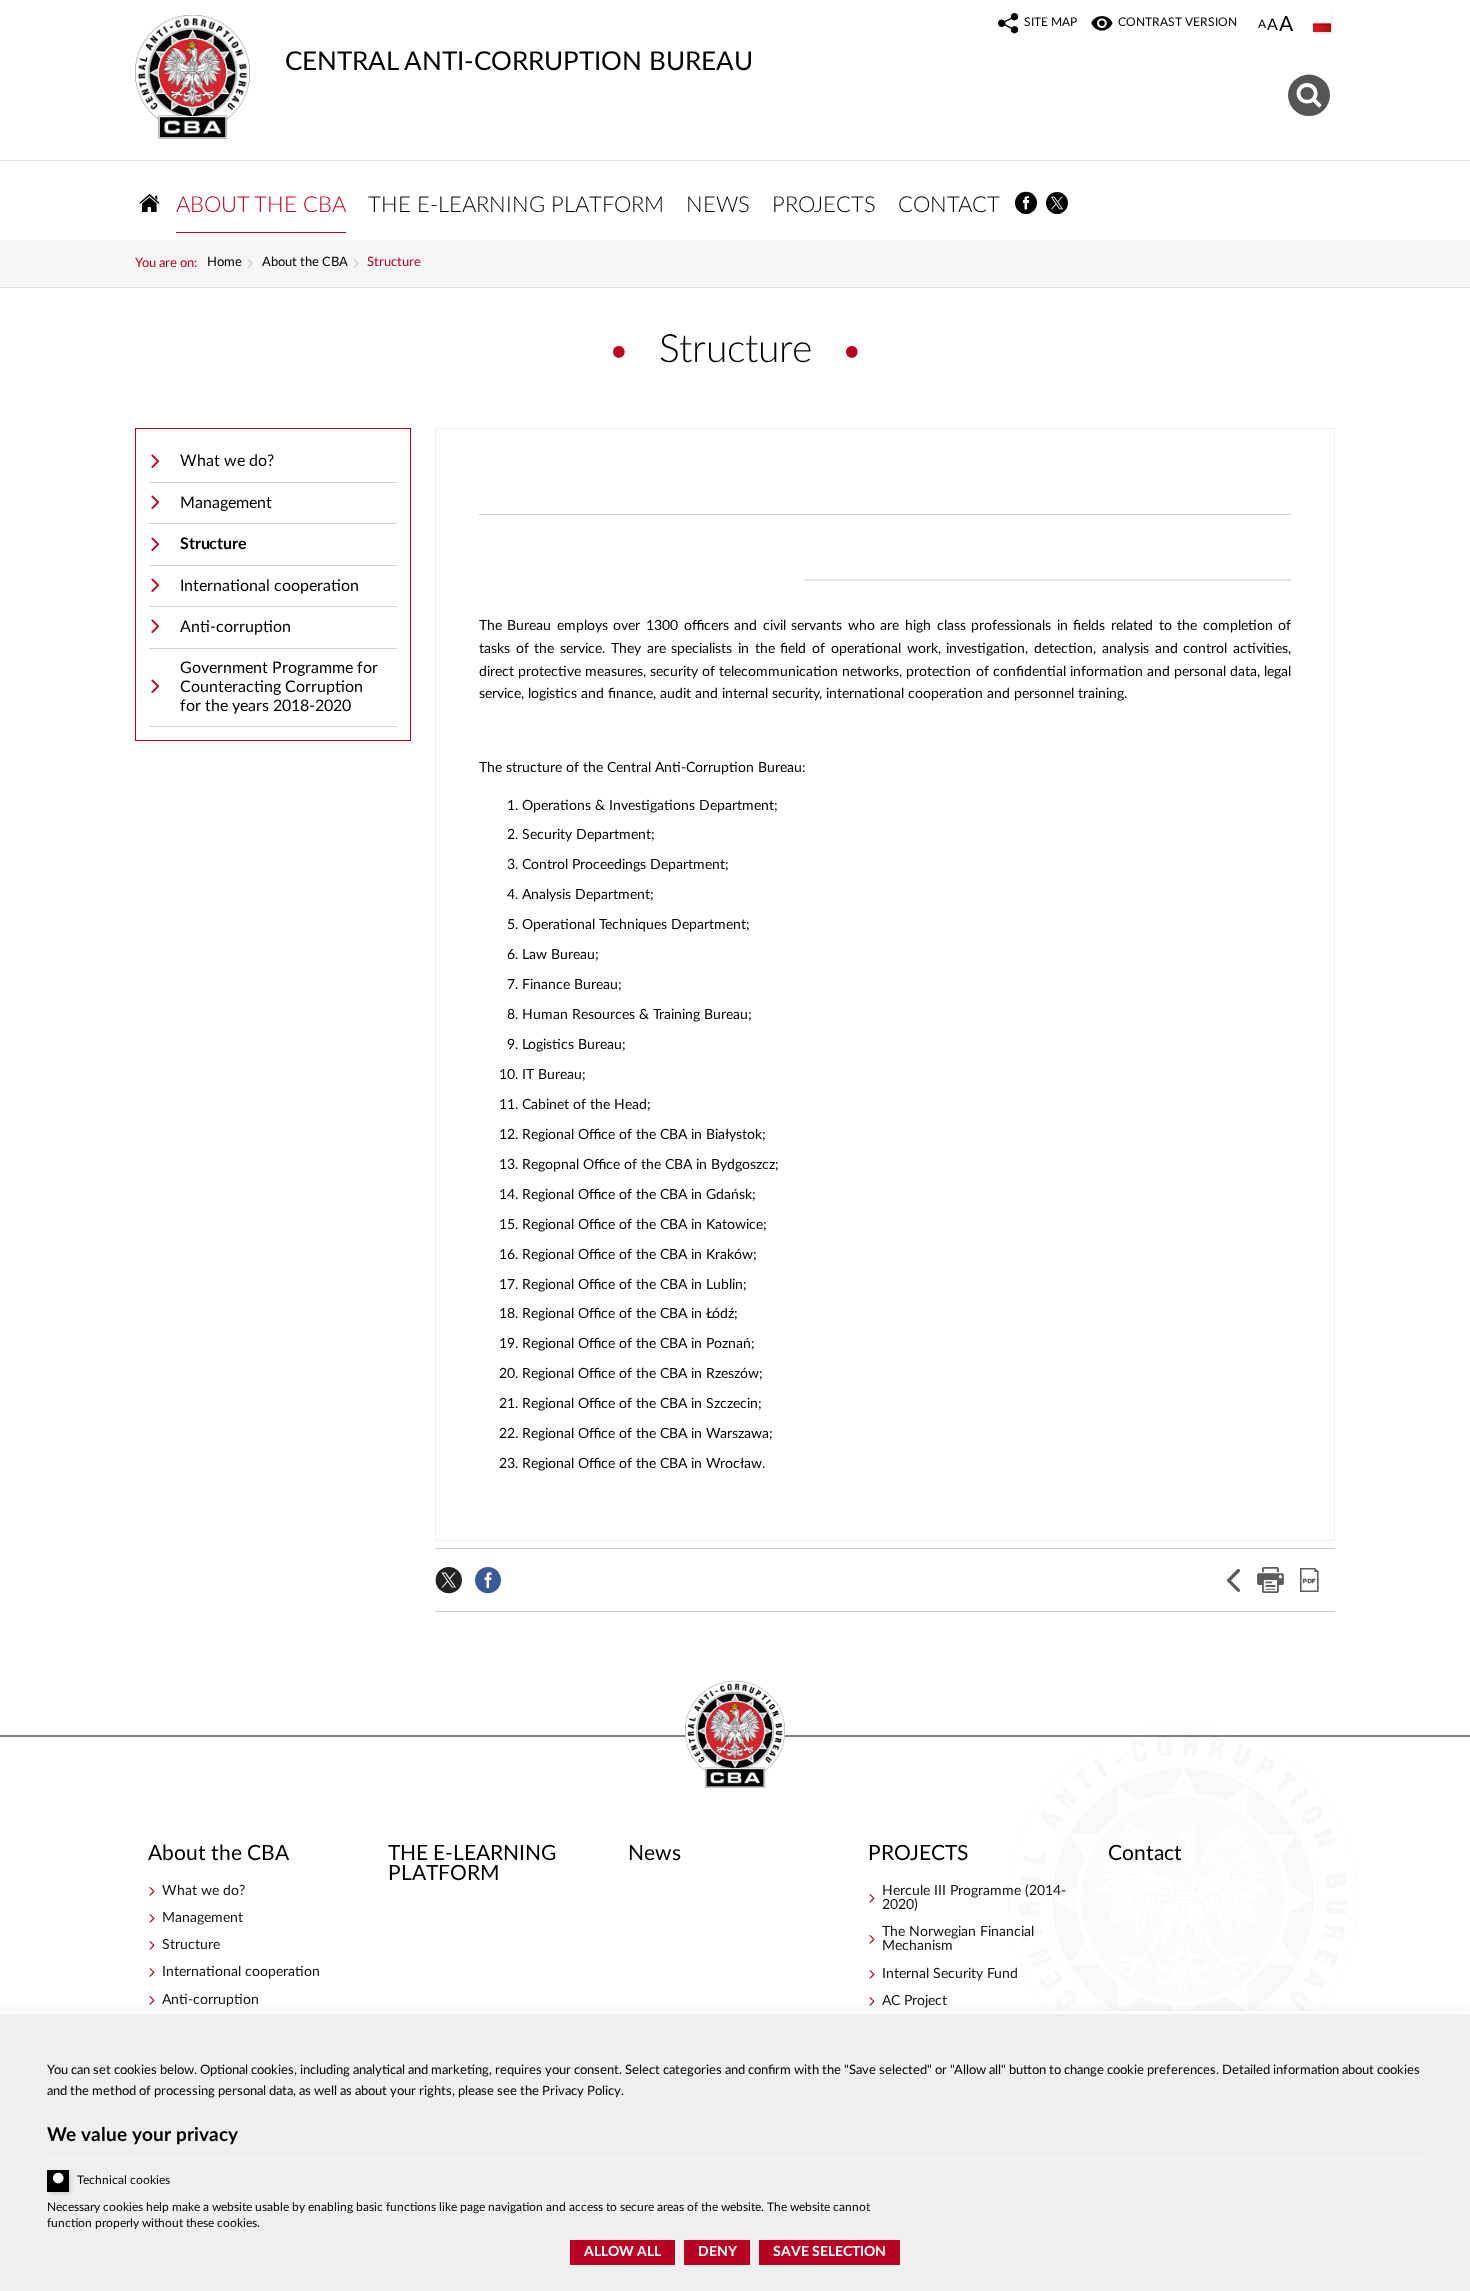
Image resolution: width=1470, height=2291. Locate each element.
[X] (1058, 203)
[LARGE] (1286, 26)
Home (224, 263)
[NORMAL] (1262, 25)
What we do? (227, 461)
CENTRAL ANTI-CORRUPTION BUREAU (444, 45)
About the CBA (305, 263)
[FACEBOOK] (1026, 203)
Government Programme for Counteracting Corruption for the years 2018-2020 (279, 686)
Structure (394, 263)
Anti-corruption (235, 627)
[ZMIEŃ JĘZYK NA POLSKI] (1324, 25)
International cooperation (269, 586)
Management (226, 503)
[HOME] (150, 203)
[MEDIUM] (1272, 25)
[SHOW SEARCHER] (1311, 92)
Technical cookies (123, 2180)
